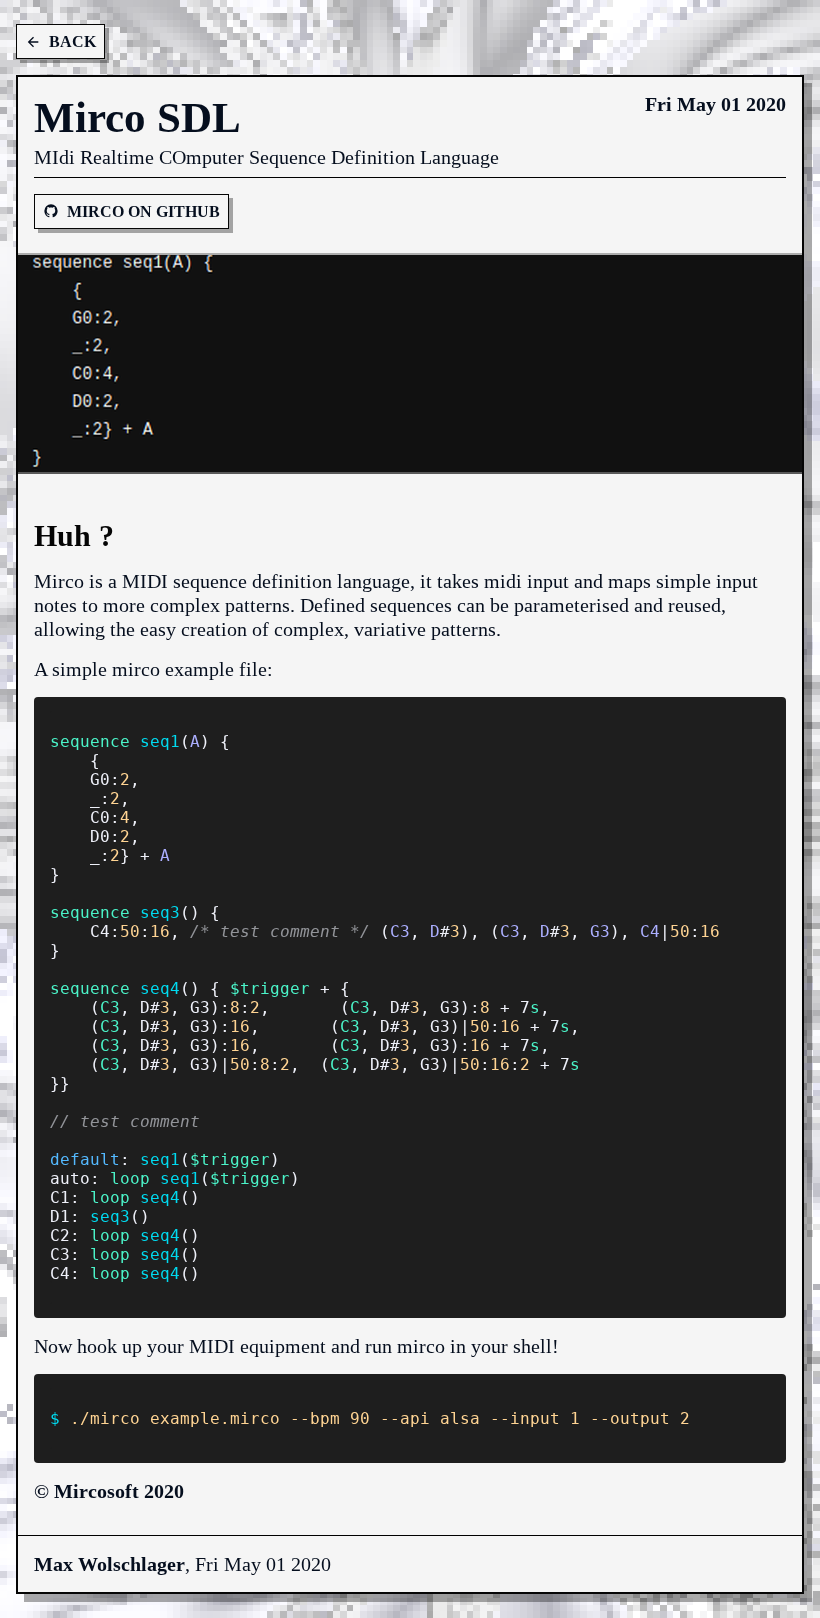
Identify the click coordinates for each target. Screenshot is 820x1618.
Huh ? (74, 535)
